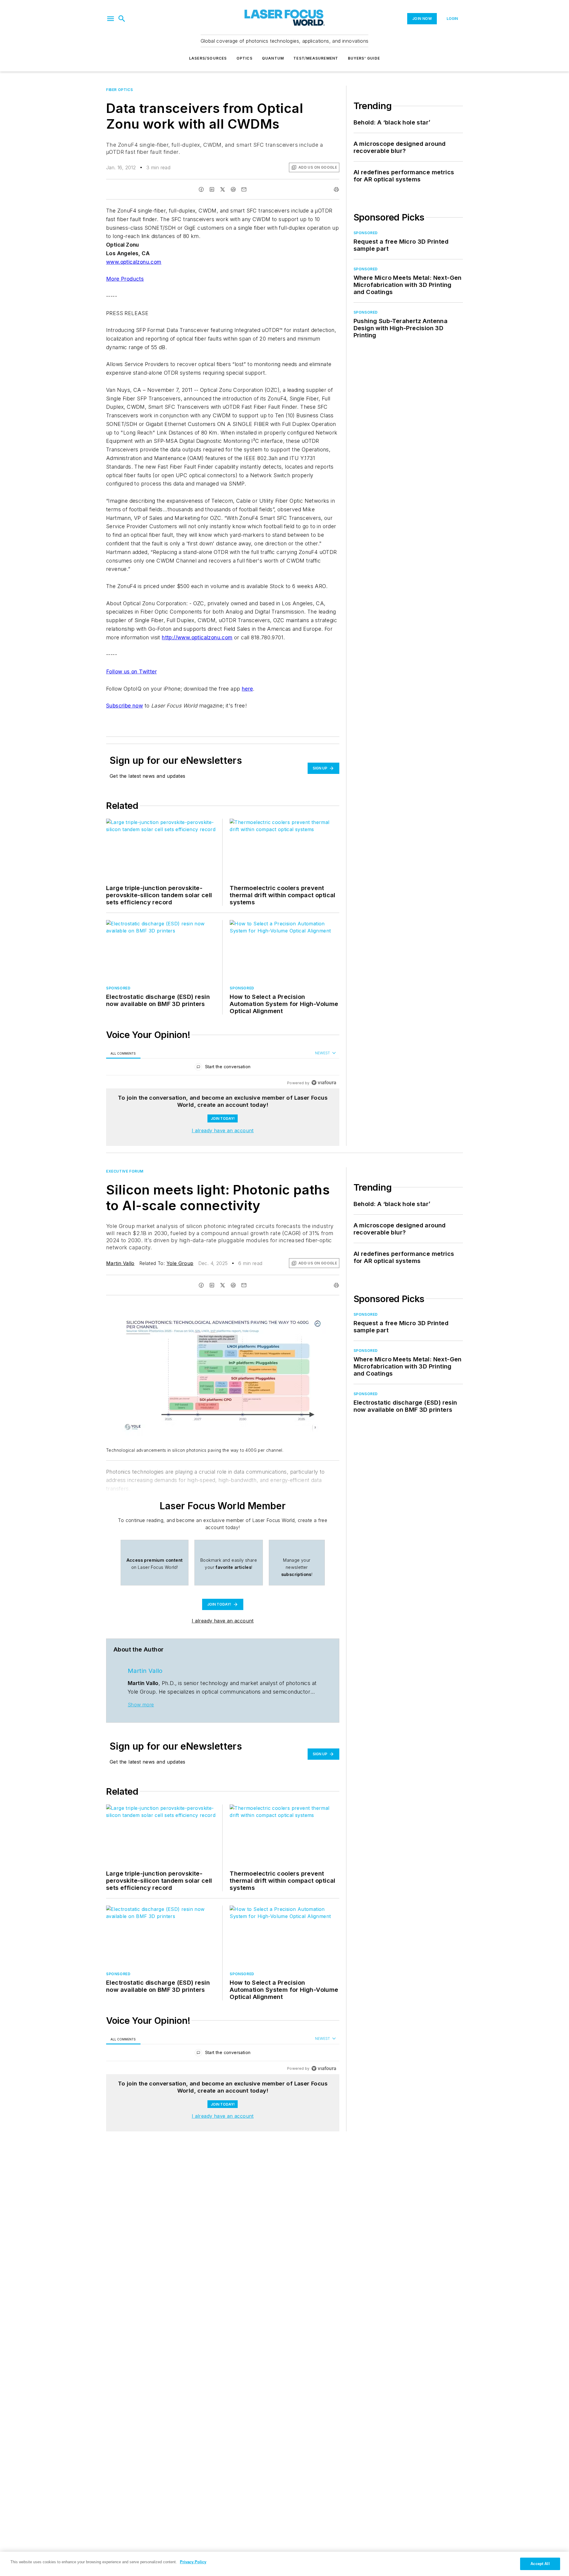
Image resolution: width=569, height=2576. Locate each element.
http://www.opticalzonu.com (197, 637)
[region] (223, 1068)
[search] (122, 19)
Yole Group (180, 1263)
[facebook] (201, 189)
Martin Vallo (120, 1263)
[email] (244, 189)
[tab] (123, 1053)
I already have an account (223, 1130)
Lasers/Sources (208, 58)
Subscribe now (124, 706)
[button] (111, 19)
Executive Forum (125, 1171)
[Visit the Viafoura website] (324, 1083)
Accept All (540, 2564)
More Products (125, 279)
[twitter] (223, 189)
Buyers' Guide (364, 58)
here (247, 689)
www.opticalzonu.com (134, 262)
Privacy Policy (193, 2562)
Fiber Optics (119, 90)
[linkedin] (212, 189)
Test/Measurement (316, 58)
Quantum (273, 58)
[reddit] (233, 189)
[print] (336, 189)
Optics (244, 58)
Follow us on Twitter (131, 671)
